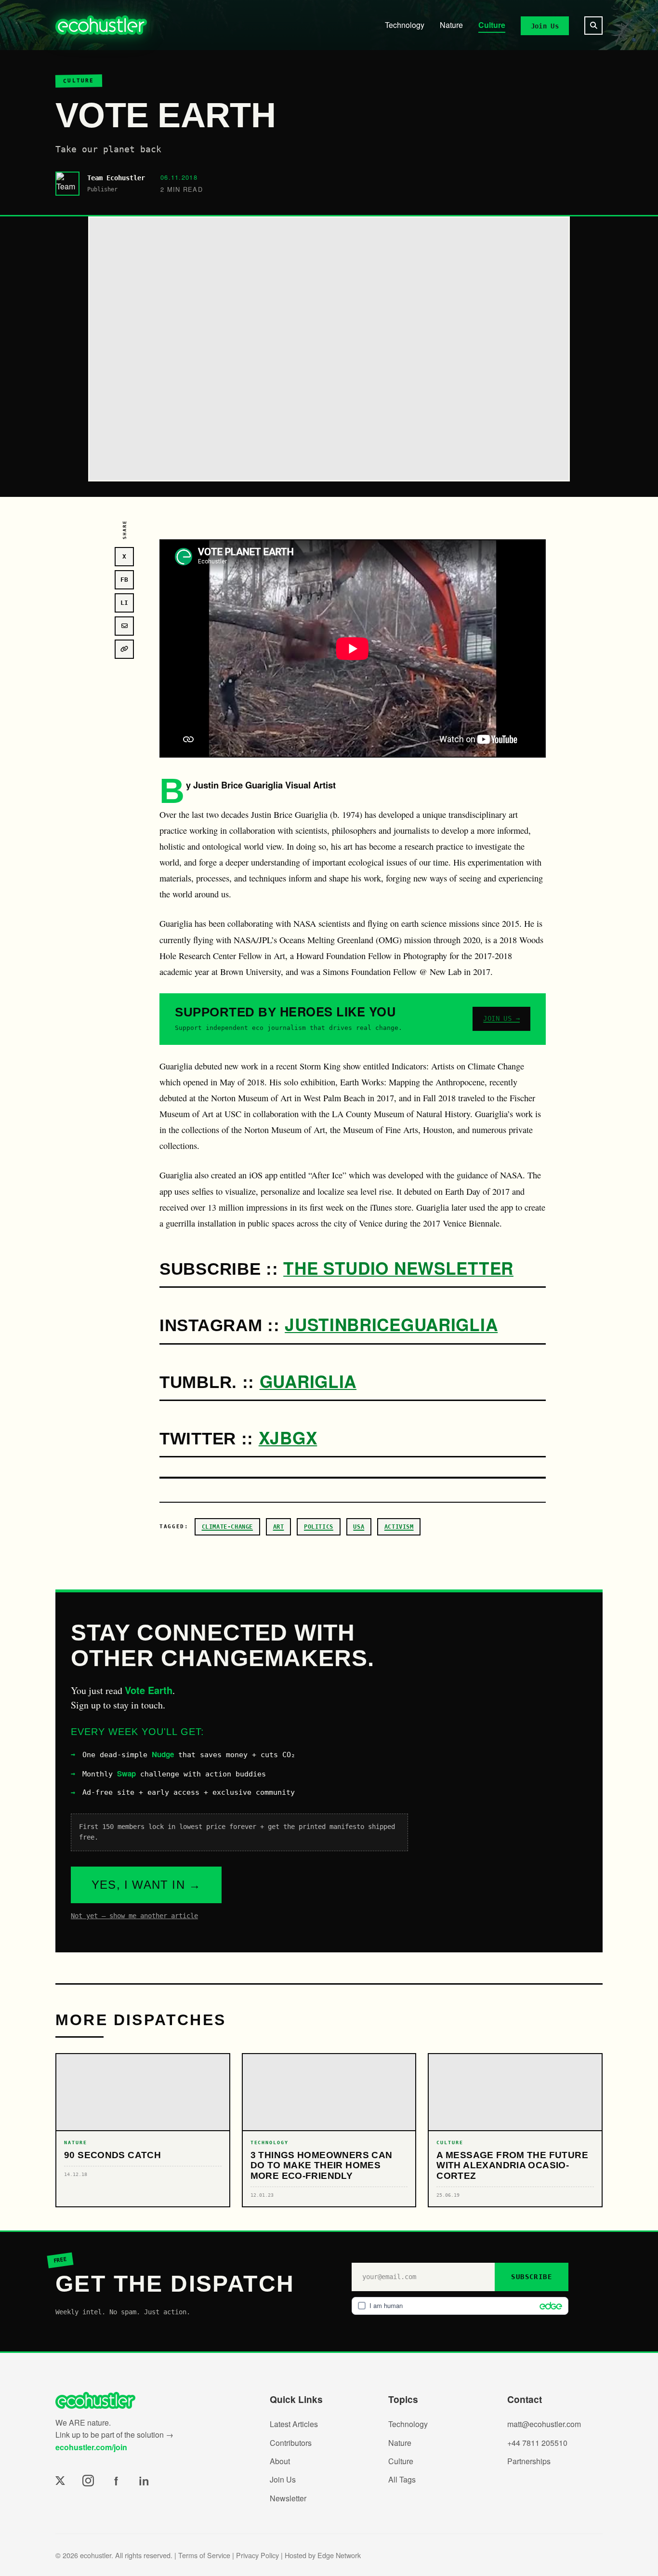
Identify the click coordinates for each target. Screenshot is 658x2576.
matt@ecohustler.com (544, 2424)
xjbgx (288, 1437)
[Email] (124, 626)
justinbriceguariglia (391, 1324)
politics (319, 1527)
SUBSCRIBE (532, 2277)
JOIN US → (501, 1018)
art (279, 1527)
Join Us (545, 26)
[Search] (593, 26)
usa (359, 1527)
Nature (451, 25)
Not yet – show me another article (134, 1916)
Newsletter (288, 2498)
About (280, 2461)
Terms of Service (204, 2555)
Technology (405, 25)
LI (124, 603)
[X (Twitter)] (60, 2481)
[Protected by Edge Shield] (548, 2306)
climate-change (227, 1527)
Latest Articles (294, 2424)
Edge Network (339, 2555)
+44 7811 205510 (537, 2443)
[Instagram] (88, 2481)
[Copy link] (124, 649)
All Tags (402, 2479)
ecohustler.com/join (91, 2447)
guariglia (308, 1381)
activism (399, 1527)
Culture (492, 25)
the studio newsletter (398, 1268)
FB (124, 580)
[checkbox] (460, 2306)
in (144, 2481)
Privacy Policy (257, 2555)
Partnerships (529, 2461)
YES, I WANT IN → (146, 1885)
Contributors (291, 2443)
